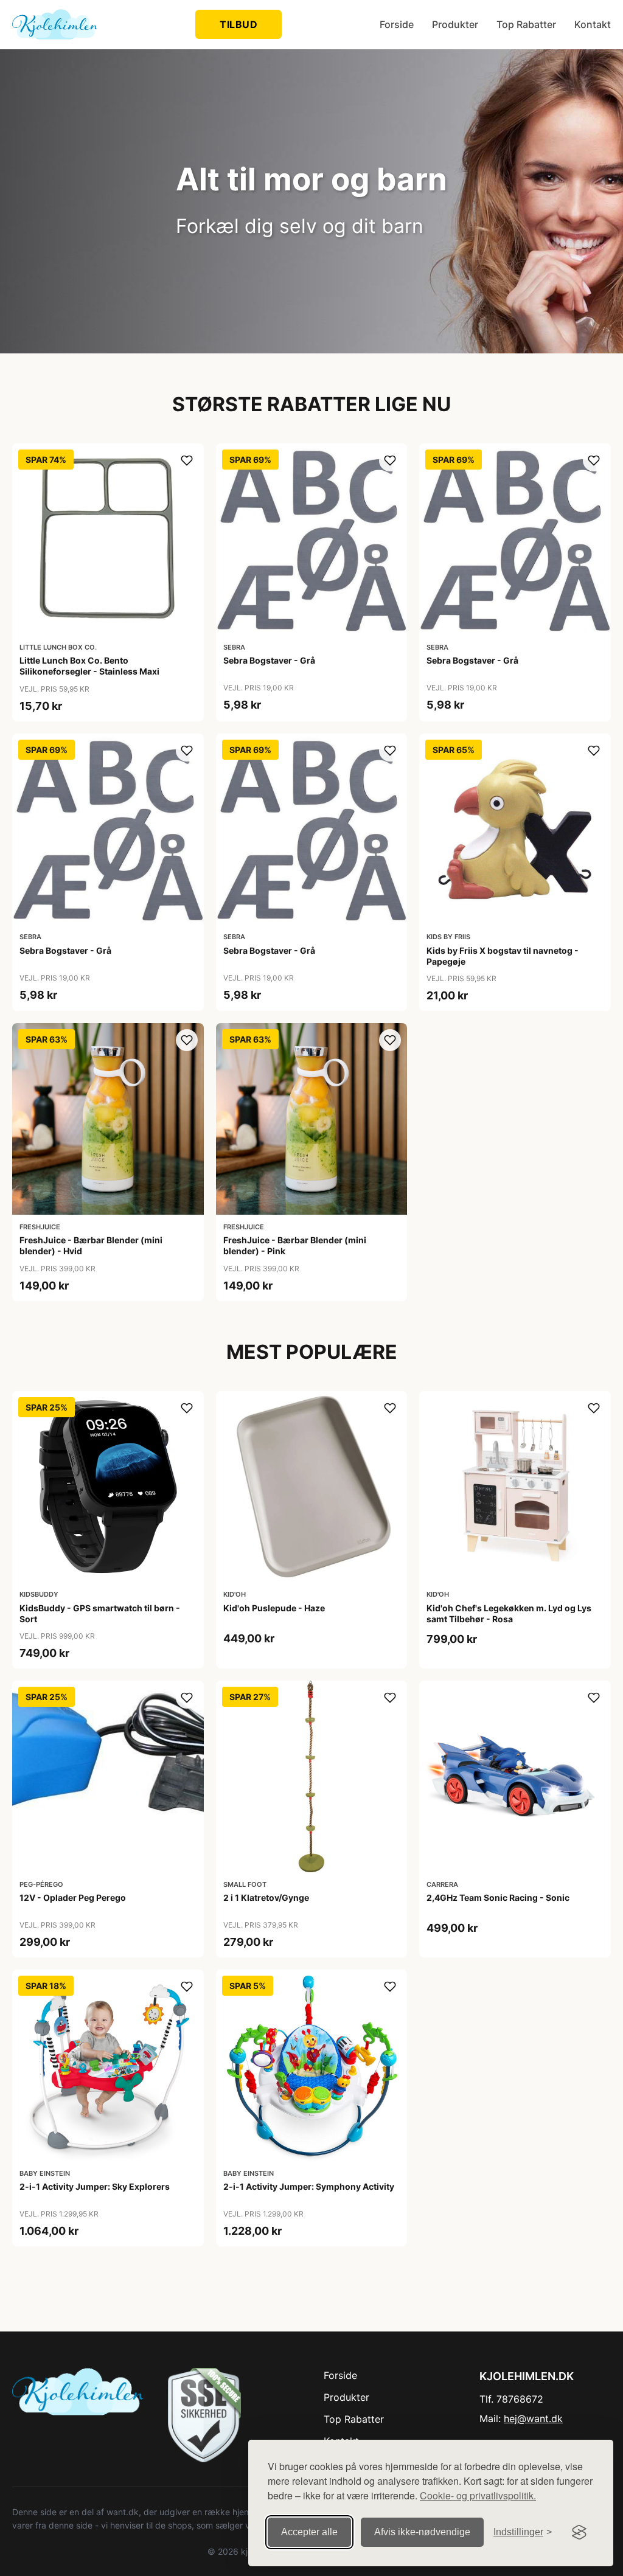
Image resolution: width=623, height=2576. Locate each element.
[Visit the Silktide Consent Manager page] (579, 2532)
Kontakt (593, 24)
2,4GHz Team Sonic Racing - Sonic (498, 1897)
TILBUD (238, 24)
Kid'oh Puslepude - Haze (274, 1608)
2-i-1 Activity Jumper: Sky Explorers (95, 2186)
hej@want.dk (533, 2418)
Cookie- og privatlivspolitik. (478, 2495)
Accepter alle (309, 2532)
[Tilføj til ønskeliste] (187, 460)
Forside (397, 24)
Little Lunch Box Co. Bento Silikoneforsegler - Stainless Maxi (89, 666)
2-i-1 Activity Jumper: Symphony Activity (309, 2186)
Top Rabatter (526, 24)
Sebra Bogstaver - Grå (269, 660)
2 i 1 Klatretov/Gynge (266, 1897)
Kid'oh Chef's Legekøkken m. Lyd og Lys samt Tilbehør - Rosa (509, 1613)
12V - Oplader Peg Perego (73, 1897)
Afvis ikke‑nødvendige (422, 2532)
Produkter (455, 24)
